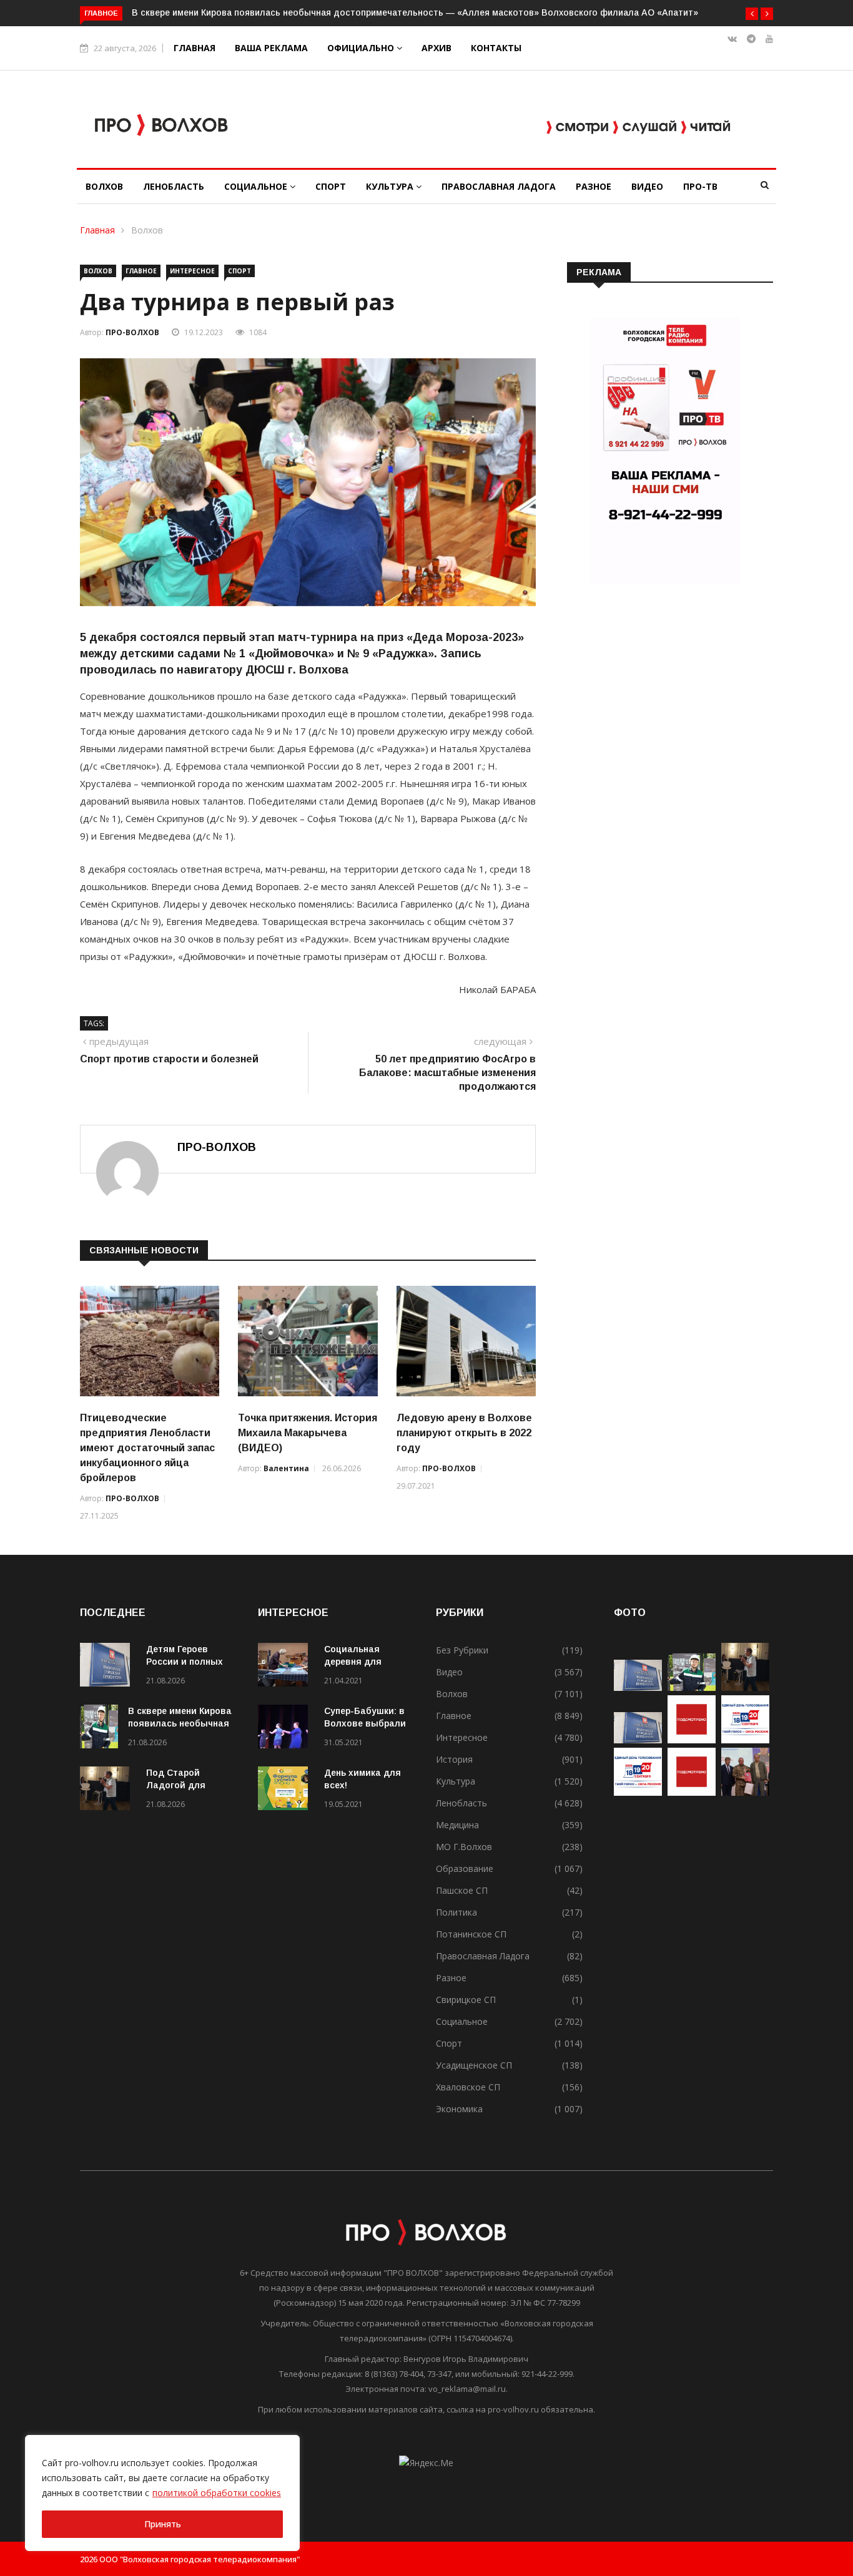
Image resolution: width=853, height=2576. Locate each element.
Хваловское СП (468, 2087)
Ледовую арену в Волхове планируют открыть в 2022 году (464, 1433)
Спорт (331, 186)
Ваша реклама (271, 48)
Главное (141, 271)
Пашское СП (462, 1890)
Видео (647, 186)
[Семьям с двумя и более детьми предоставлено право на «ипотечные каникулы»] (638, 1740)
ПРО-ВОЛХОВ (132, 332)
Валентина (286, 1468)
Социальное (257, 186)
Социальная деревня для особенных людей (365, 1662)
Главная (195, 48)
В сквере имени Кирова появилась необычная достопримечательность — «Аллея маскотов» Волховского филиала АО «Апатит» (415, 12)
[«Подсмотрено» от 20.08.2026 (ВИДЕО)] (692, 1792)
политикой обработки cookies (217, 2493)
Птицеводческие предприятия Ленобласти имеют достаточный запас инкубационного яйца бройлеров (147, 1448)
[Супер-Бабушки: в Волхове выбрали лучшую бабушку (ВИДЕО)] (286, 1729)
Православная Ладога (499, 186)
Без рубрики (462, 1650)
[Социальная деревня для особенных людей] (286, 1667)
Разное (594, 186)
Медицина (457, 1825)
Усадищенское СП (474, 2065)
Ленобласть (174, 186)
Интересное (192, 271)
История (454, 1759)
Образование (465, 1868)
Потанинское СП (471, 1934)
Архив (436, 48)
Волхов (104, 186)
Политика (456, 1912)
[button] (752, 14)
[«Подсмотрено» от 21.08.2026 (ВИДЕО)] (692, 1740)
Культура (391, 186)
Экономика (459, 2109)
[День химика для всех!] (286, 1790)
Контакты (496, 48)
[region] (162, 2493)
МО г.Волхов (464, 1847)
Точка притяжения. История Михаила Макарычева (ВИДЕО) (308, 1433)
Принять (163, 2524)
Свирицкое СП (466, 2000)
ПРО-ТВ (700, 186)
